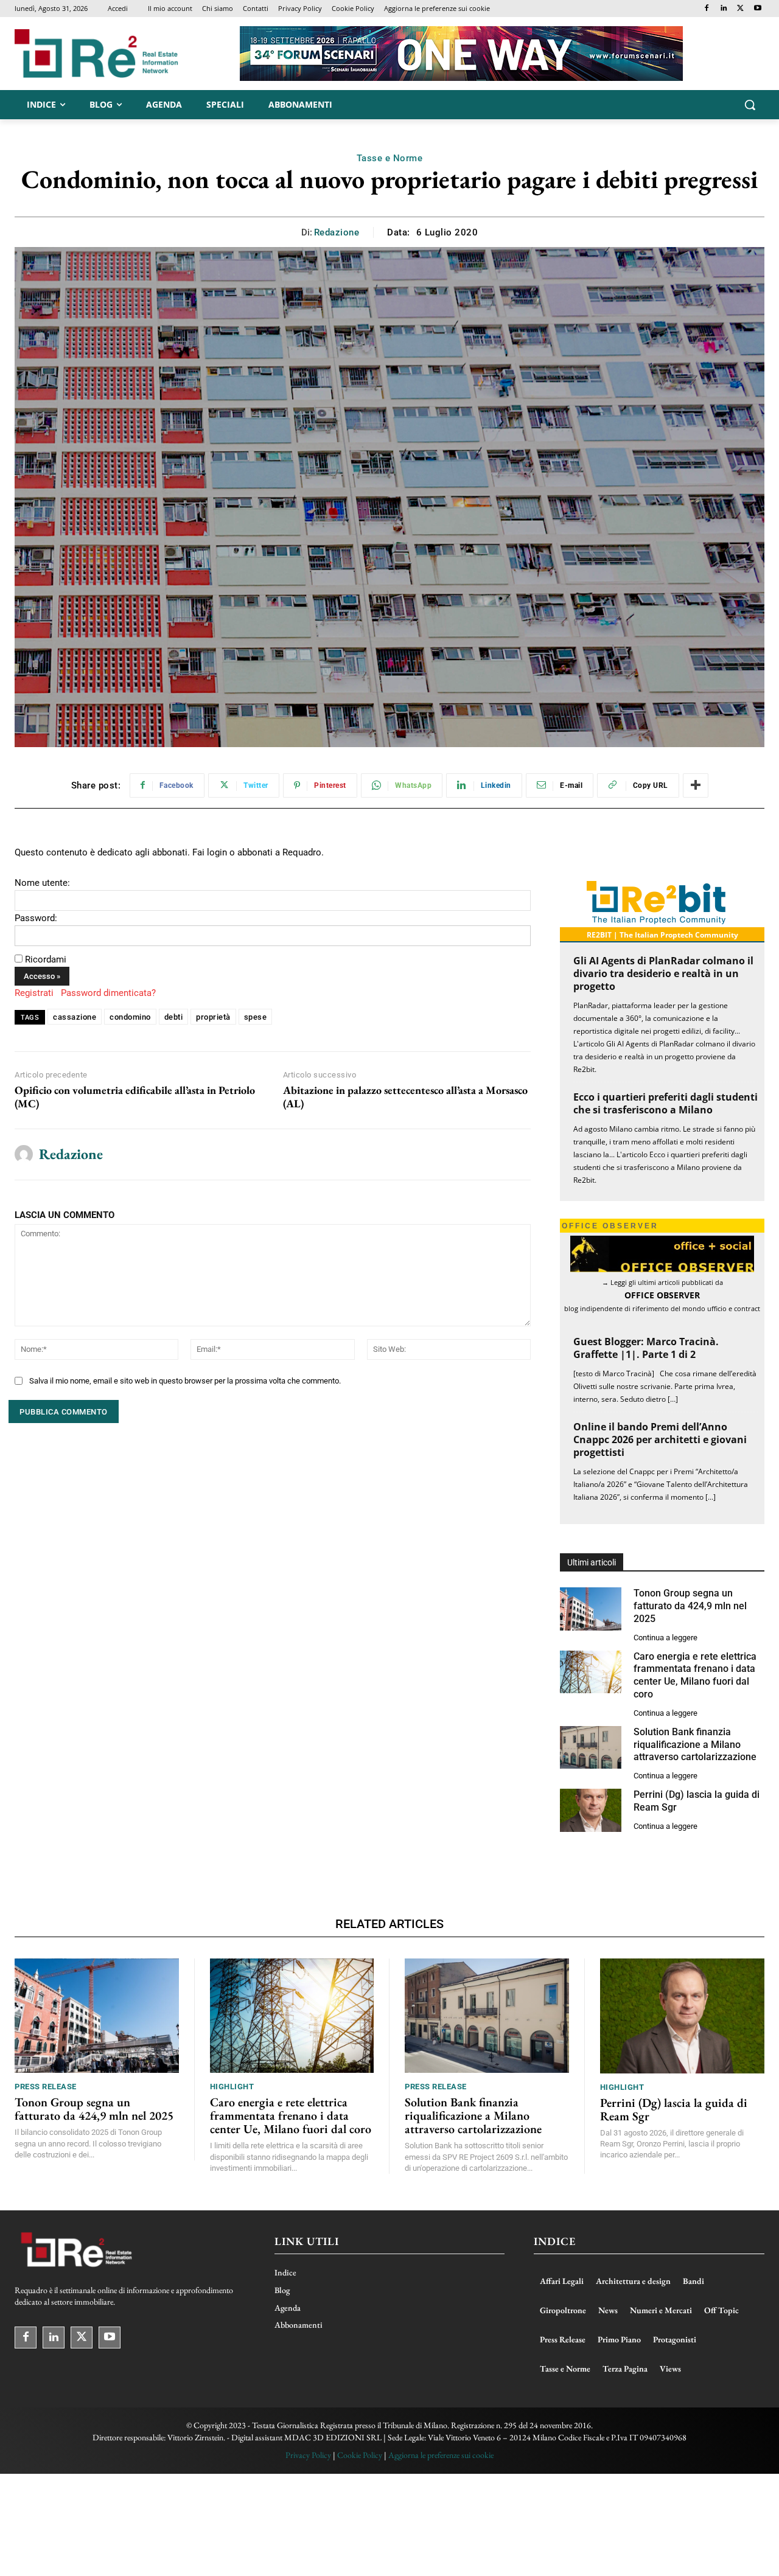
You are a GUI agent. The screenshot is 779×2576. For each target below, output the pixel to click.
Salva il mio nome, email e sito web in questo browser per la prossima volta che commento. (185, 1381)
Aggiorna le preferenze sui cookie (441, 2455)
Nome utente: (42, 883)
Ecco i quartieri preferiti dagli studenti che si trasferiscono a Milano (665, 1103)
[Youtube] (757, 9)
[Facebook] (707, 9)
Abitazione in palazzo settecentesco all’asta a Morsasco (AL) (405, 1097)
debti (174, 1017)
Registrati (34, 993)
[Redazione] (24, 1155)
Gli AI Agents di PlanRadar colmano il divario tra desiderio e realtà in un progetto (663, 973)
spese (256, 1017)
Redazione (337, 232)
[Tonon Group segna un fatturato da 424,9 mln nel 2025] (591, 1609)
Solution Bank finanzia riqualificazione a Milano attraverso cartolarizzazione (695, 1745)
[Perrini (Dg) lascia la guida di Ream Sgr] (591, 1810)
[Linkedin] (724, 9)
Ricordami (46, 959)
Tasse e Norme (390, 158)
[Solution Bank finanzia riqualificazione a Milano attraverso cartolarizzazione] (591, 1748)
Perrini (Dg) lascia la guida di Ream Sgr (674, 2109)
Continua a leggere (665, 1638)
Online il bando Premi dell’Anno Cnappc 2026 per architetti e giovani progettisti (660, 1439)
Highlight (232, 2087)
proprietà (213, 1017)
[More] (696, 785)
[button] (750, 105)
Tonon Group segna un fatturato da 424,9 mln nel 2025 (690, 1606)
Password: (36, 918)
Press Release (46, 2087)
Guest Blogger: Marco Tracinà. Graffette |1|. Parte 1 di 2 (646, 1348)
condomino (130, 1017)
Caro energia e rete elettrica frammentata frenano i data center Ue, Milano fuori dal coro (695, 1675)
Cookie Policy (360, 2455)
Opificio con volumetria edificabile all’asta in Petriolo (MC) (135, 1097)
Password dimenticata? (108, 993)
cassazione (75, 1017)
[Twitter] (740, 9)
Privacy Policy (308, 2455)
